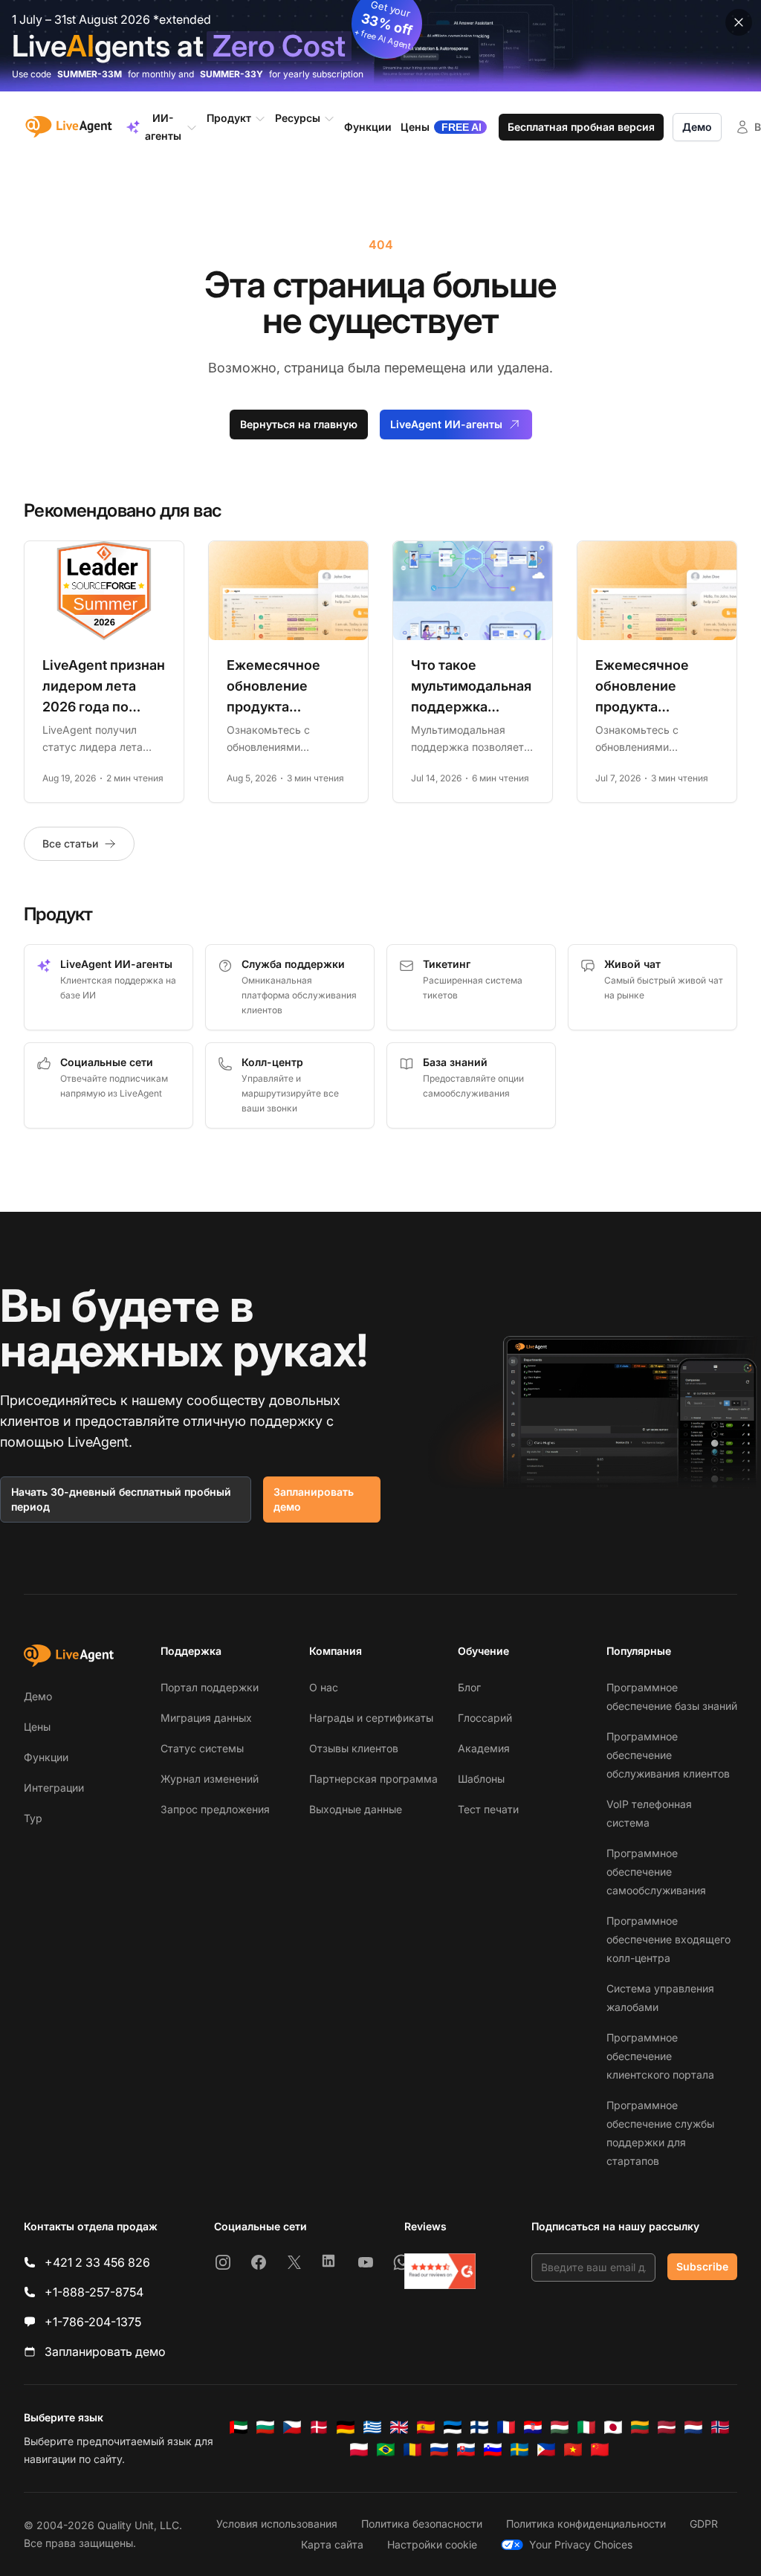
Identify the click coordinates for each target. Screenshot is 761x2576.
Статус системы (202, 1748)
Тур (33, 1818)
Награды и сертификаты (371, 1718)
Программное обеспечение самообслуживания (656, 1872)
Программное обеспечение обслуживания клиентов (668, 1755)
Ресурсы (298, 118)
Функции (46, 1757)
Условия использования (277, 2524)
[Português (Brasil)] (386, 2450)
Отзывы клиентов (354, 1748)
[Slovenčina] (466, 2450)
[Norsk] (720, 2427)
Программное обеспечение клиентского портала (660, 2056)
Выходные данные (356, 1809)
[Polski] (359, 2450)
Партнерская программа (373, 1779)
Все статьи (70, 843)
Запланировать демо (314, 1499)
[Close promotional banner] (739, 22)
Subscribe (702, 2266)
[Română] (412, 2450)
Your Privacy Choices (581, 2544)
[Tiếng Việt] (573, 2450)
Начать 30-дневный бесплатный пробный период (121, 1499)
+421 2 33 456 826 (97, 2262)
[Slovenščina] (493, 2450)
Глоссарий (485, 1718)
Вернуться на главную (299, 424)
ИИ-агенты (163, 127)
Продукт (229, 118)
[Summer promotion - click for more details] (380, 46)
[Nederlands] (693, 2427)
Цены (37, 1727)
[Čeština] (292, 2427)
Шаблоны (481, 1779)
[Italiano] (586, 2427)
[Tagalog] (546, 2450)
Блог (469, 1687)
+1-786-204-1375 (93, 2322)
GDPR (704, 2524)
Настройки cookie (432, 2544)
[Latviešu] (667, 2427)
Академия (484, 1748)
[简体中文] (600, 2450)
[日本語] (613, 2427)
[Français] (506, 2427)
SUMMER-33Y (231, 74)
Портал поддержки (210, 1687)
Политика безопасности (422, 2524)
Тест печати (488, 1809)
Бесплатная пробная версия (581, 127)
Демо (697, 127)
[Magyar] (560, 2427)
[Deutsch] (346, 2427)
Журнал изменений (210, 1779)
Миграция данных (206, 1718)
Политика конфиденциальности (586, 2524)
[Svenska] (519, 2450)
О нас (324, 1687)
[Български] (265, 2427)
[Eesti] (453, 2427)
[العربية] (239, 2427)
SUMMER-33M (90, 74)
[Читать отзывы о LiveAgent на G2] (440, 2271)
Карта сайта (332, 2544)
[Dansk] (319, 2427)
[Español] (426, 2427)
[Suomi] (479, 2427)
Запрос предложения (215, 1809)
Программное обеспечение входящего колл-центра (668, 1939)
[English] (399, 2427)
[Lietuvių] (640, 2427)
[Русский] (439, 2450)
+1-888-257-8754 (94, 2292)
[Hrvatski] (533, 2427)
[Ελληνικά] (372, 2427)
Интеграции (54, 1788)
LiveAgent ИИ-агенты (446, 424)
